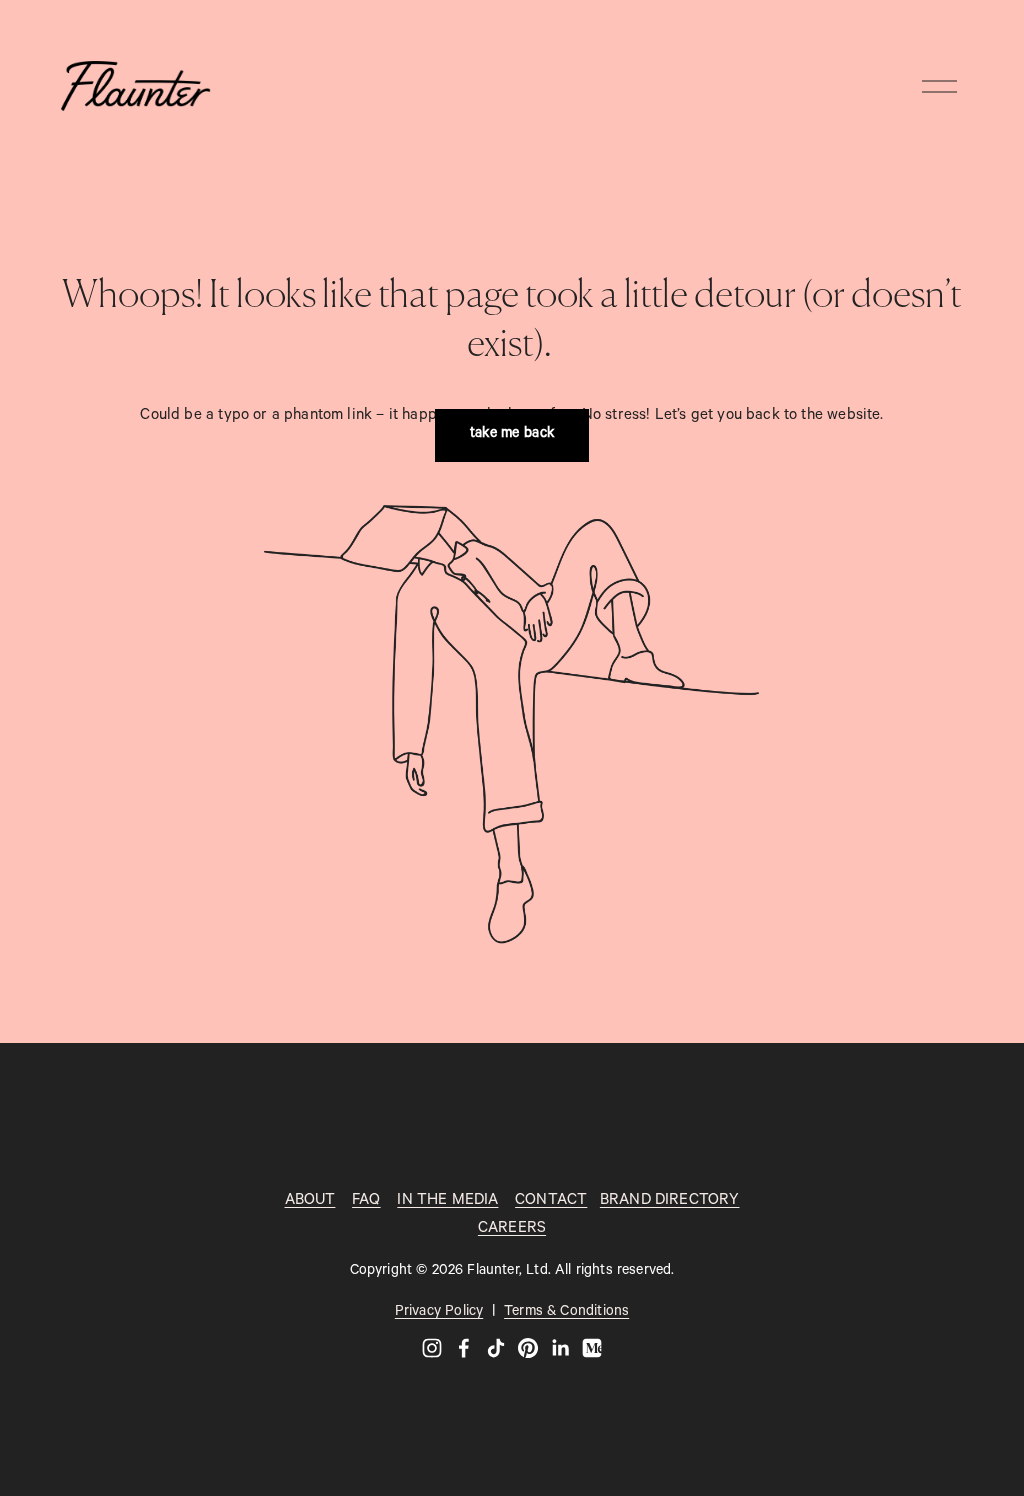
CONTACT (551, 1201)
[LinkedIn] (560, 1348)
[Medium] (592, 1348)
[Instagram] (432, 1348)
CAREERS (512, 1229)
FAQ (366, 1201)
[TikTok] (496, 1348)
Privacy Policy (439, 1313)
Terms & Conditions (566, 1313)
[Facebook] (464, 1348)
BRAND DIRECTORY (670, 1201)
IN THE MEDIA (447, 1201)
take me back (512, 435)
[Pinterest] (528, 1348)
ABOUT (310, 1201)
